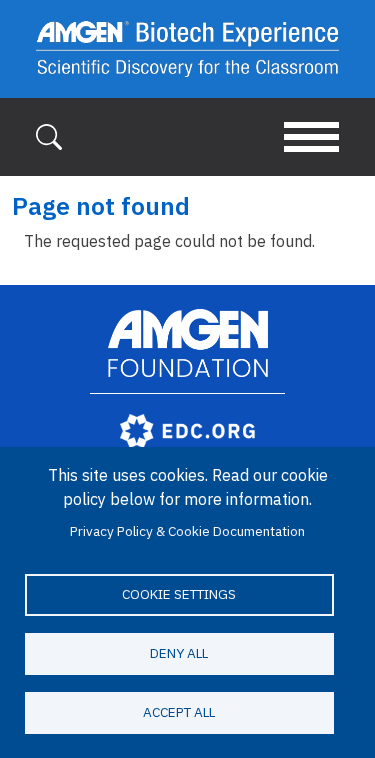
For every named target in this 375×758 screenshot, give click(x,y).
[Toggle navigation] (311, 137)
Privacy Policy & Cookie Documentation (187, 531)
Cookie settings (179, 594)
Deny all (179, 653)
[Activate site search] (49, 135)
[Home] (187, 49)
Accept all (179, 712)
